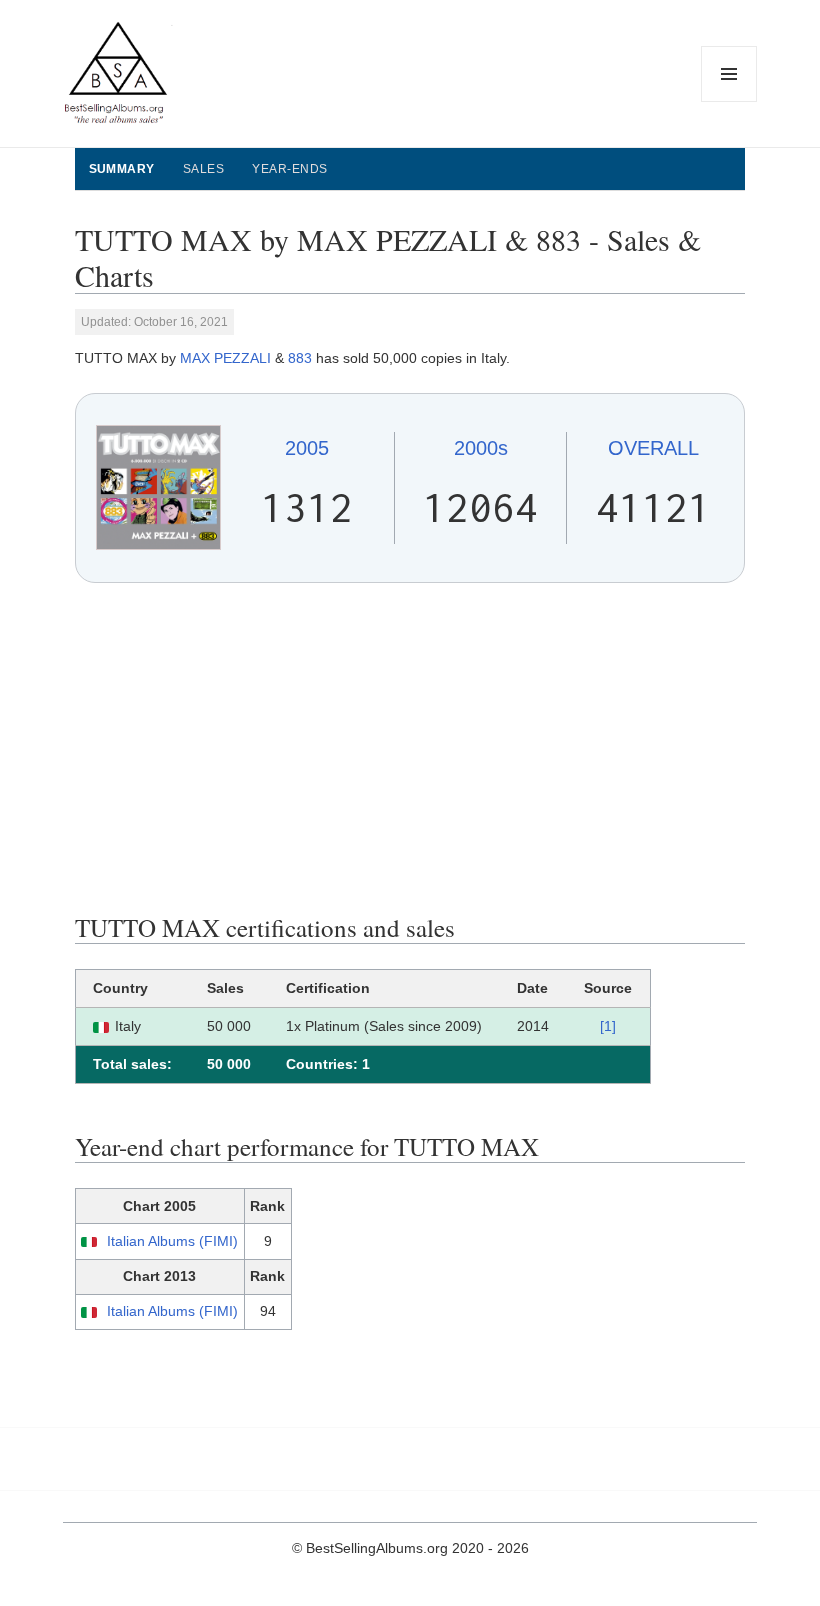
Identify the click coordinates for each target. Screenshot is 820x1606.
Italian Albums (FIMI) (172, 1241)
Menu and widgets (729, 101)
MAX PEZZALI (225, 358)
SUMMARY (122, 169)
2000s (481, 448)
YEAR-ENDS (289, 169)
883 (300, 358)
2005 (307, 448)
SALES (203, 169)
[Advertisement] (410, 748)
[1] (608, 1026)
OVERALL (653, 448)
